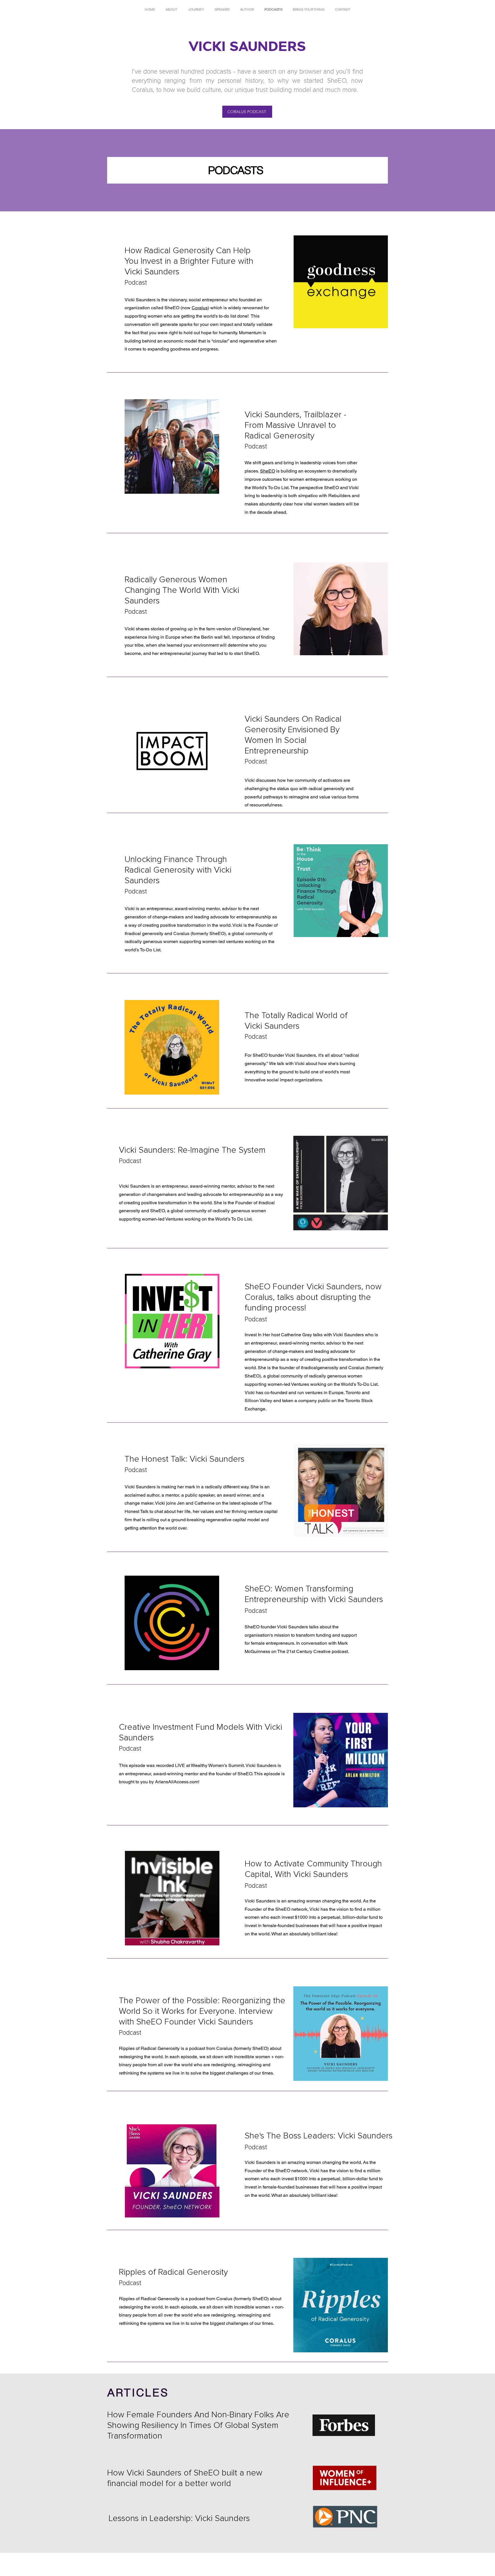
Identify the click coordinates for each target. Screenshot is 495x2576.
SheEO (268, 471)
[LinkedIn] (253, 2566)
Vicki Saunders (184, 1459)
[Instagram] (242, 2566)
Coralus (200, 308)
